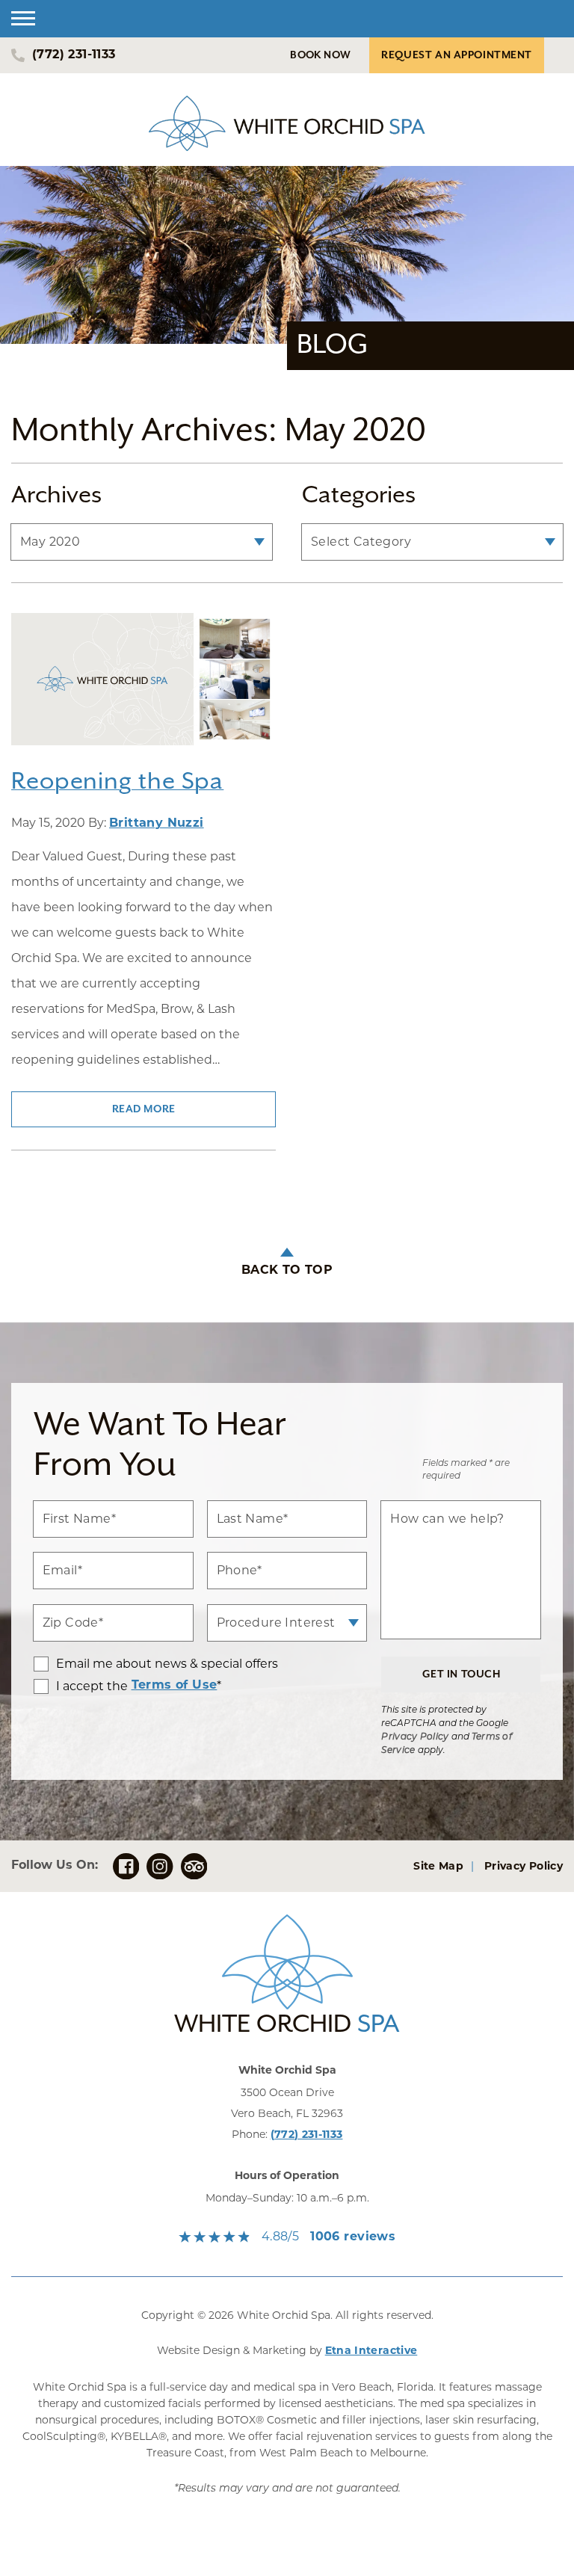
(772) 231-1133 (307, 2135)
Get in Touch (462, 1674)
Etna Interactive (371, 2351)
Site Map (438, 1867)
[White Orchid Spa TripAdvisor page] (194, 1866)
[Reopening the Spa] (143, 689)
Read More (144, 1109)
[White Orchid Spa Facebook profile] (126, 1866)
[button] (23, 19)
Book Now (320, 55)
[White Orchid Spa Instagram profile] (160, 1866)
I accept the (81, 1686)
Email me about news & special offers (167, 1664)
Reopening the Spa (117, 782)
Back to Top (287, 1271)
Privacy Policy (415, 1737)
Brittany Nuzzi (157, 824)
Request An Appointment (457, 55)
